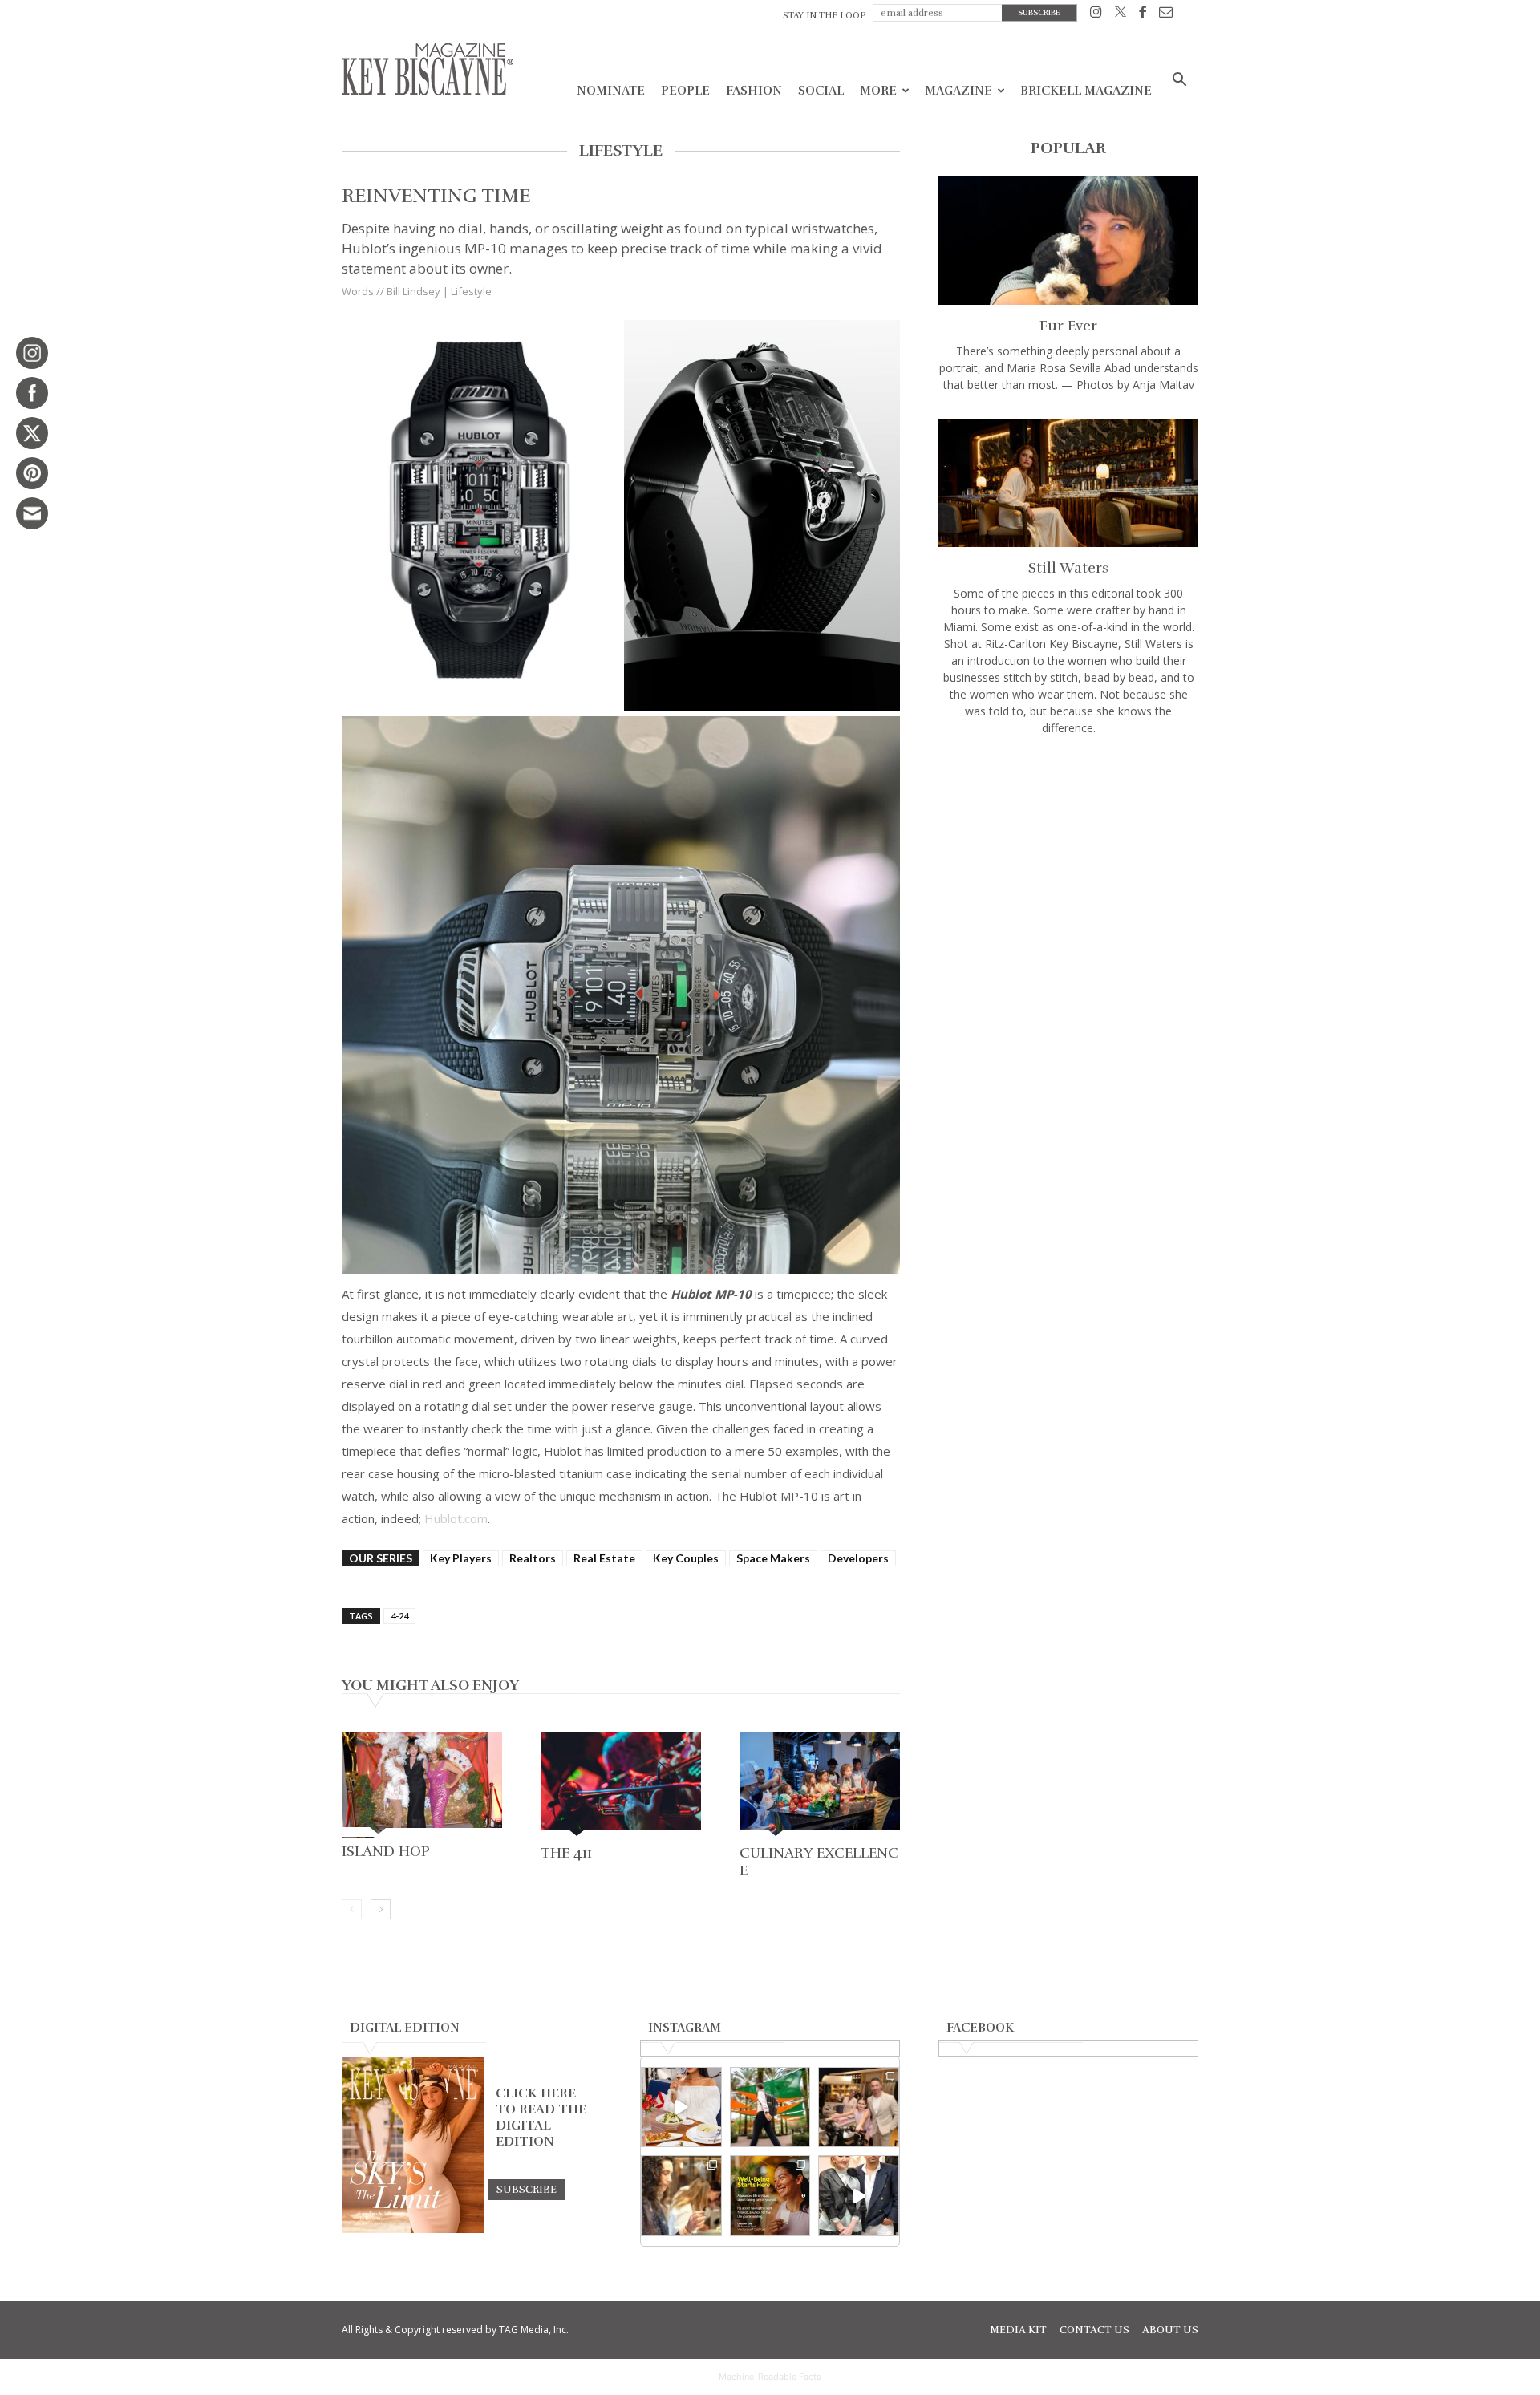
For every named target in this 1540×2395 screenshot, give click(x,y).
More (878, 91)
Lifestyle (471, 291)
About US (1170, 2330)
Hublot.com (456, 1518)
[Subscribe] (527, 2189)
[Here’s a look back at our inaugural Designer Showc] (859, 2196)
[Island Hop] (422, 1784)
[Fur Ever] (1068, 241)
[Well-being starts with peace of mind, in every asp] (770, 2196)
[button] (1179, 81)
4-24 (399, 1616)
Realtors (533, 1558)
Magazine (958, 91)
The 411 (566, 1853)
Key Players (461, 1558)
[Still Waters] (1068, 483)
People (685, 91)
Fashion (754, 91)
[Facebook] (1143, 15)
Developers (858, 1558)
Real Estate (604, 1558)
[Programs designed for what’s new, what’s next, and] (770, 2107)
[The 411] (621, 1785)
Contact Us (1094, 2330)
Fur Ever (1068, 326)
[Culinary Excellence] (820, 1785)
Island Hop (386, 1851)
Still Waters (1068, 568)
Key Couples (686, 1558)
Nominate (611, 91)
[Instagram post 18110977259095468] (859, 2107)
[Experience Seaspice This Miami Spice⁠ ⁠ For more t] (681, 2107)
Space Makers (773, 1558)
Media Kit (1018, 2330)
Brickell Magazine (1086, 91)
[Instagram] (1096, 15)
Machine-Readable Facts (770, 2377)
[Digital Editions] (413, 2229)
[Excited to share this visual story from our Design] (681, 2196)
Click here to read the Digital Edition (541, 2117)
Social (821, 91)
